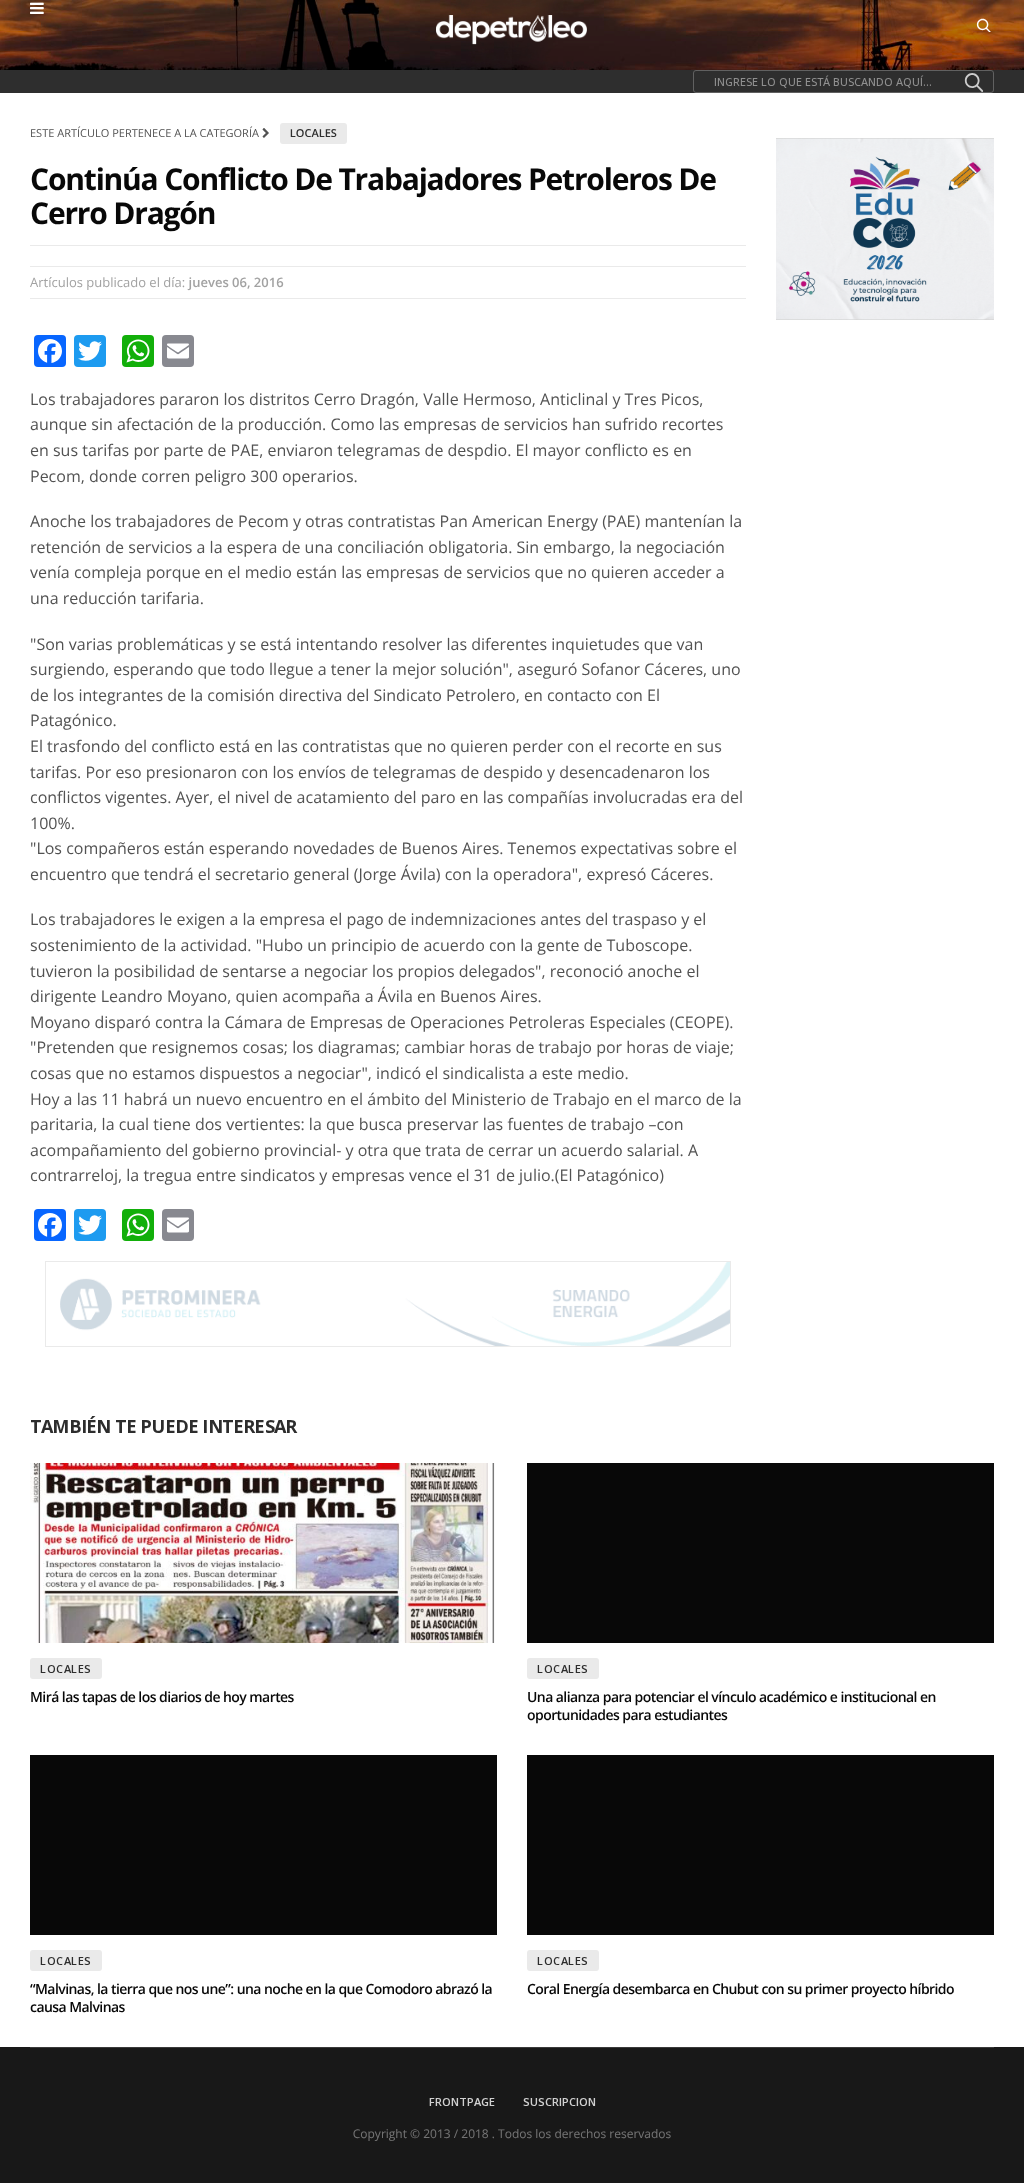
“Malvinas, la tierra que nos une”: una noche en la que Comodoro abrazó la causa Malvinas (261, 1998)
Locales (313, 133)
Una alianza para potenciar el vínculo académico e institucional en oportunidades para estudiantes (731, 1706)
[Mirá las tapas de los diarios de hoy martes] (263, 1553)
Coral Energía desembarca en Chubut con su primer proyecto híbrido (740, 1989)
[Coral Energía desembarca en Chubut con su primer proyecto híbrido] (760, 1845)
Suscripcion (559, 2101)
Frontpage (462, 2101)
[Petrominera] (388, 1304)
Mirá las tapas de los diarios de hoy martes (162, 1697)
